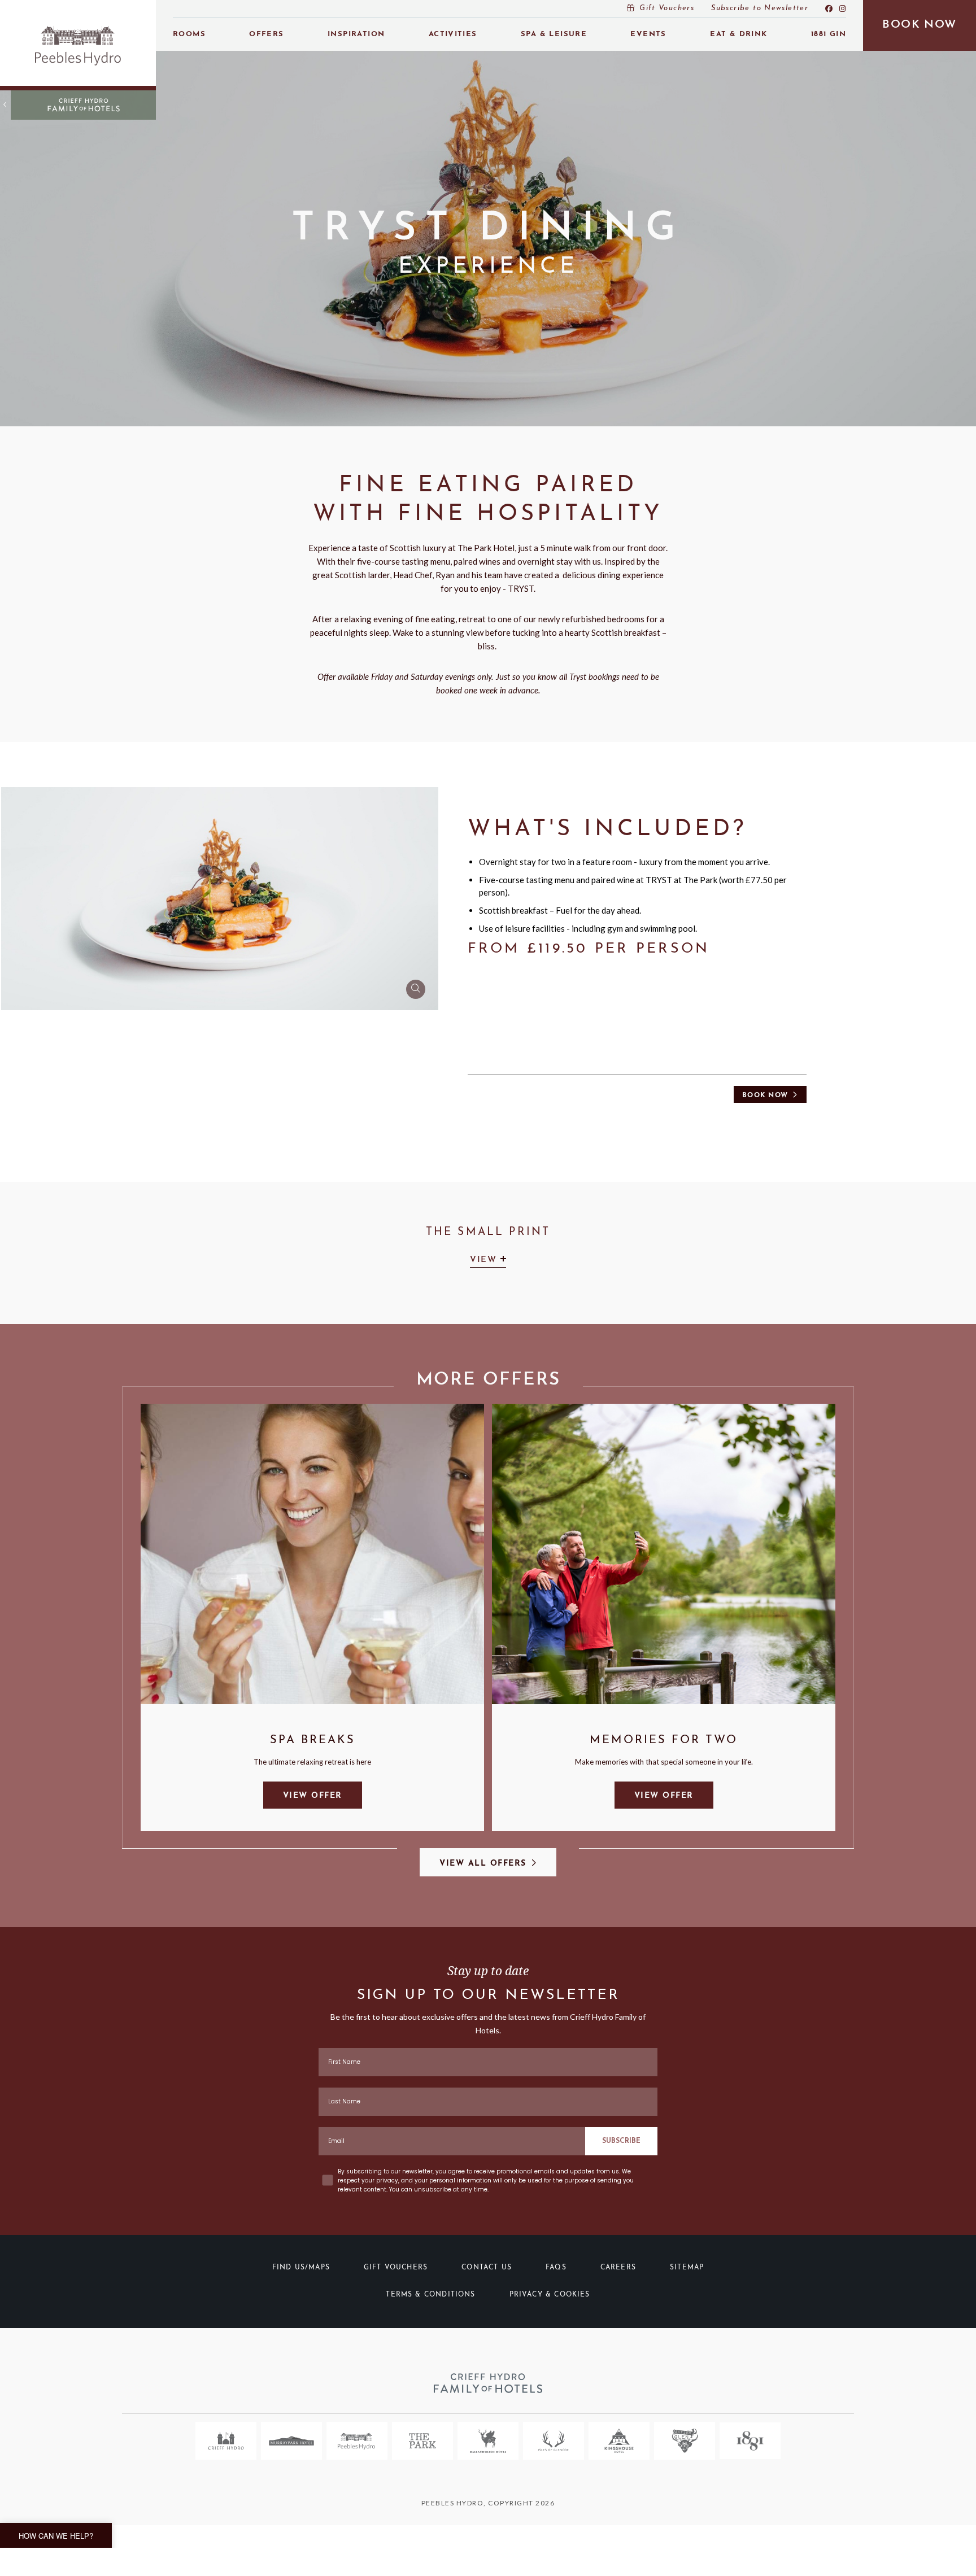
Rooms (189, 34)
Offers (266, 34)
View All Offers (483, 1864)
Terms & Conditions (430, 2295)
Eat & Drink (738, 34)
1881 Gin (829, 34)
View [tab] (485, 1260)
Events (648, 34)
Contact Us (487, 2268)
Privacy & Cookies (550, 2295)
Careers (618, 2268)
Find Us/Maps (301, 2268)
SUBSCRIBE (621, 2141)
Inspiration (356, 34)
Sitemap (687, 2268)
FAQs (556, 2268)
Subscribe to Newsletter (760, 8)
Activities (453, 34)
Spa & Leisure (554, 34)
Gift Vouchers (667, 8)
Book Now (765, 1095)
